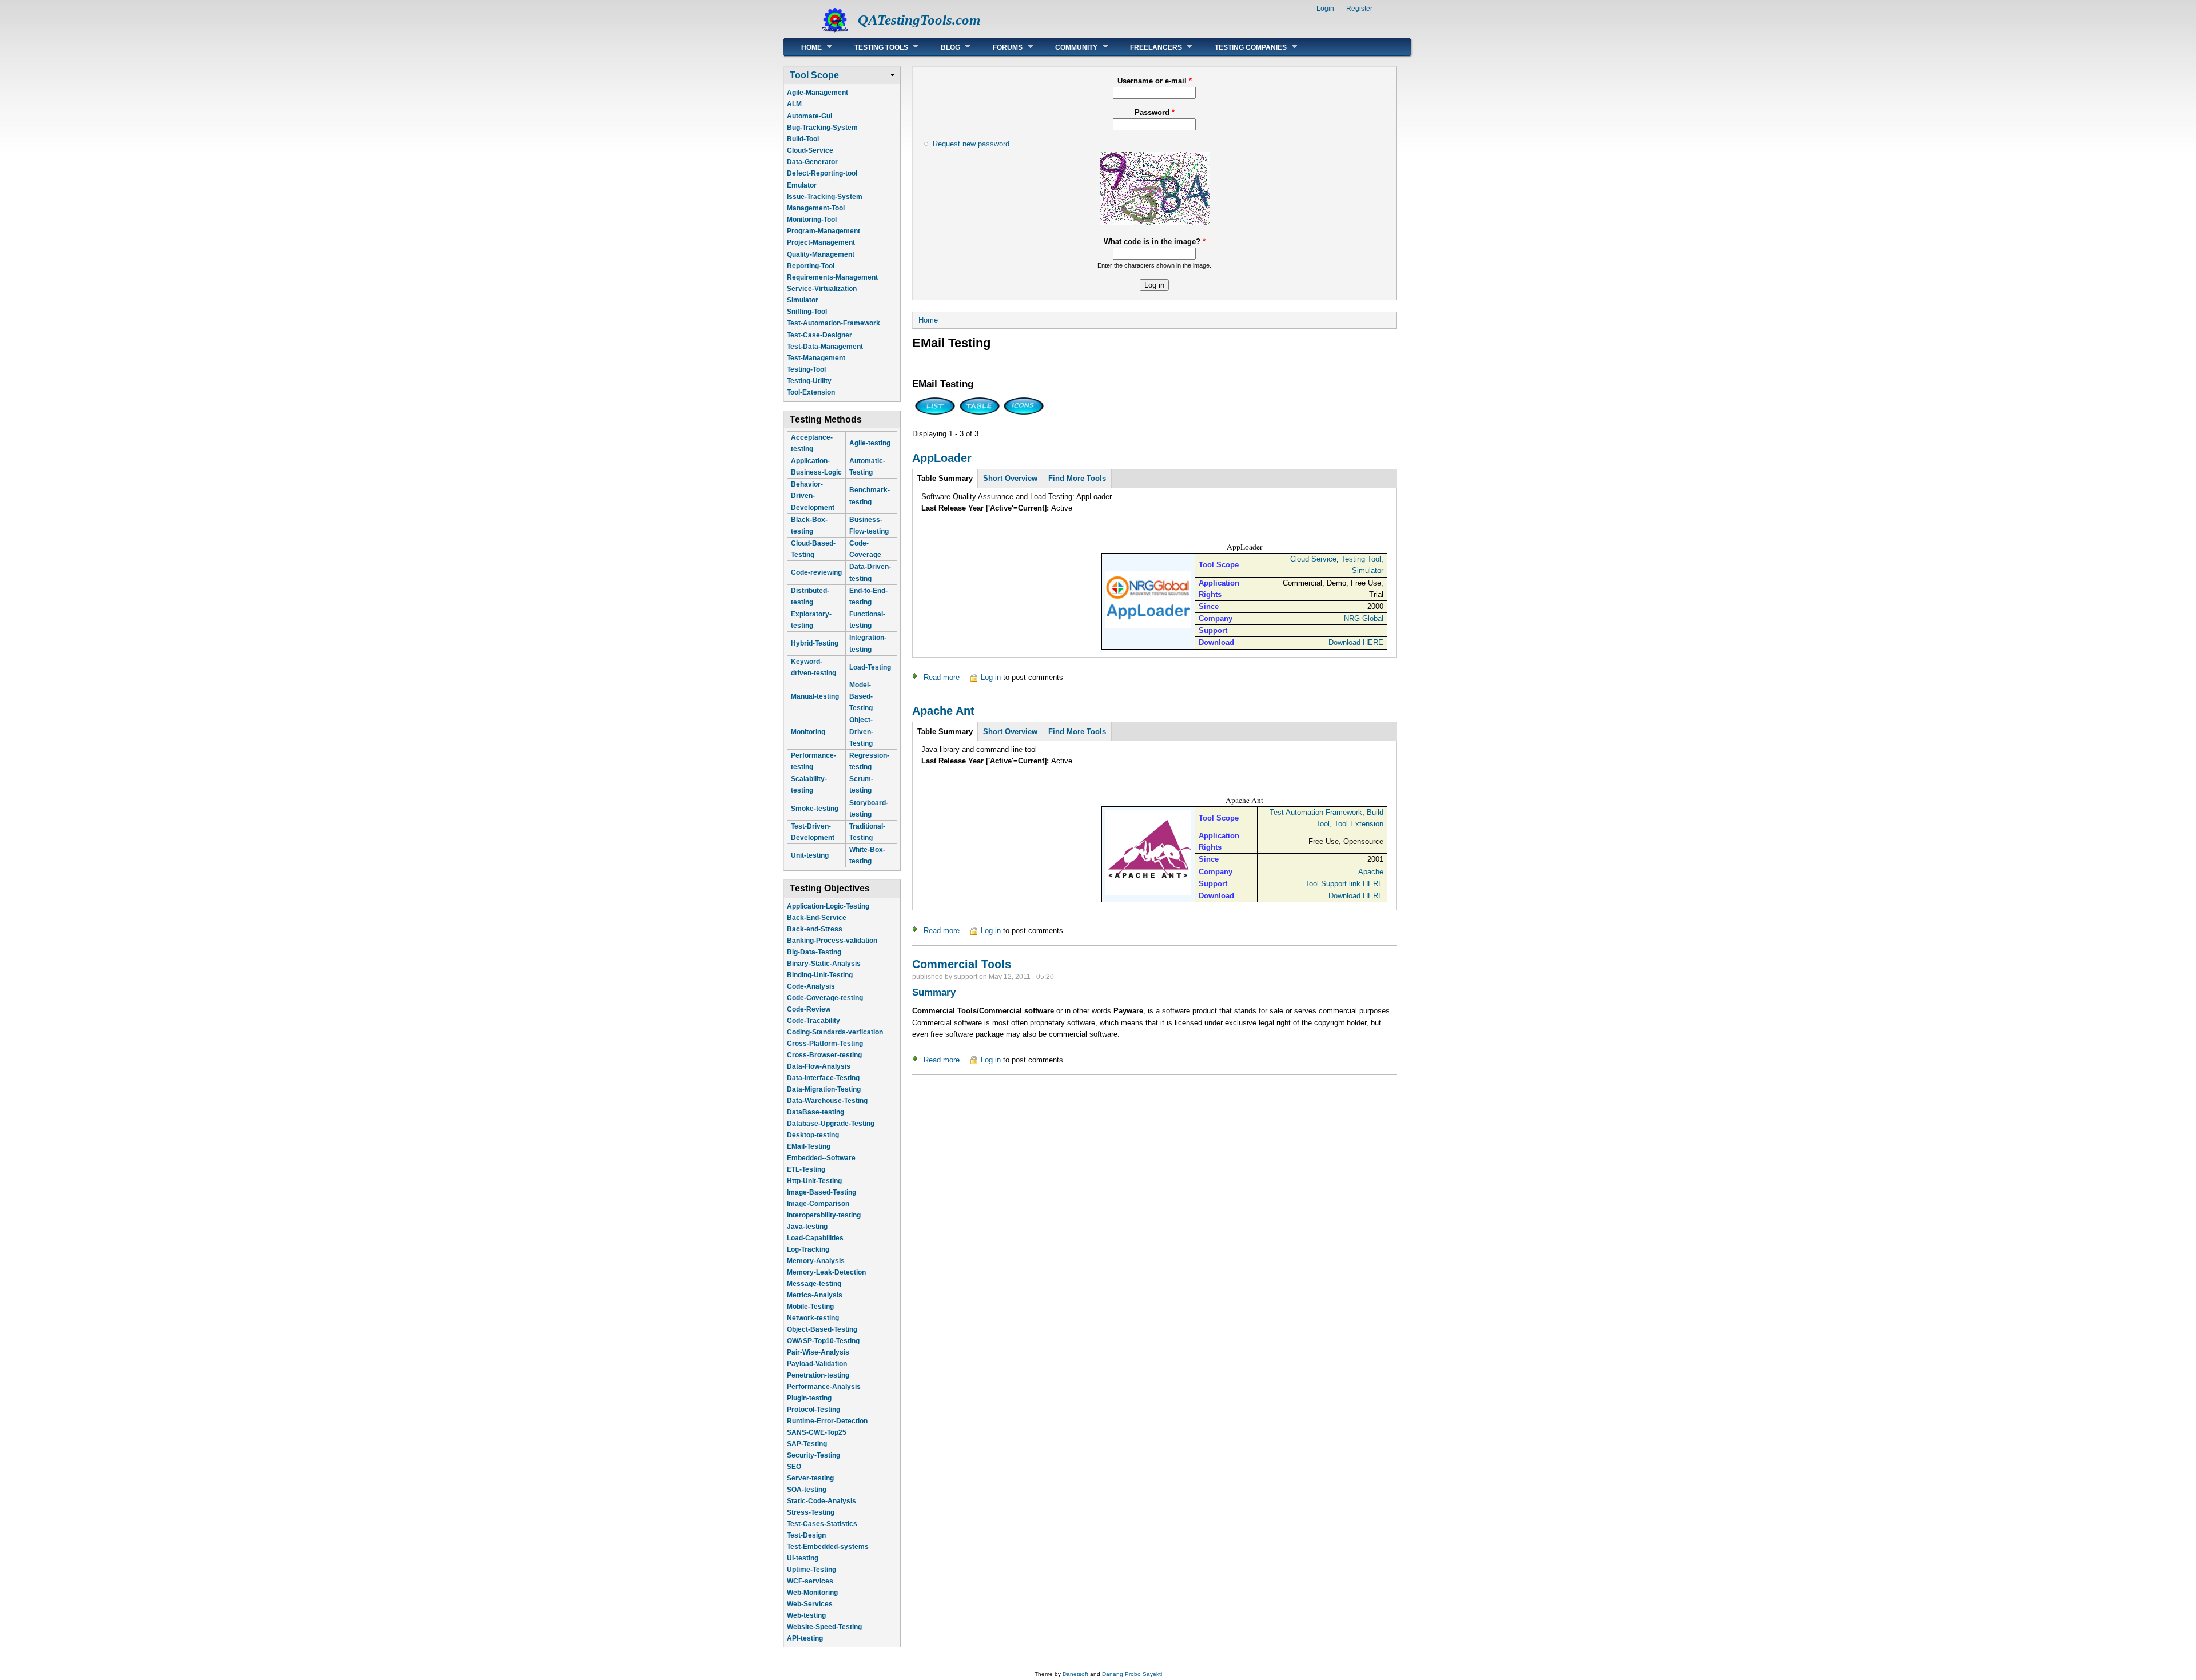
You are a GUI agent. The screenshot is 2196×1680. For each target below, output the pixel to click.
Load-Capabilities (815, 1230)
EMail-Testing (809, 1138)
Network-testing (813, 1310)
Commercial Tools (962, 964)
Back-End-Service (817, 910)
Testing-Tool (806, 369)
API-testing (805, 1630)
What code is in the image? (1155, 242)
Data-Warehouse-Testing (827, 1093)
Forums (999, 47)
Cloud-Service (810, 150)
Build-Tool (803, 139)
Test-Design (806, 1527)
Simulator (803, 300)
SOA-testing (807, 1482)
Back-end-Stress (815, 921)
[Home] (835, 32)
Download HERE (1356, 642)
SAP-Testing (807, 1436)
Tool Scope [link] (814, 75)
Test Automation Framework (1316, 812)
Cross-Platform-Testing (825, 1036)
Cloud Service (1313, 559)
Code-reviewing (816, 572)
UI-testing (803, 1550)
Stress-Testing (811, 1504)
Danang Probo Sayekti (1132, 1674)
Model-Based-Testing (861, 696)
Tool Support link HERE (1344, 884)
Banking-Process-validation (832, 933)
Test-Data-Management (825, 347)
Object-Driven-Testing (861, 731)
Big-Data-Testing (814, 944)
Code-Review (809, 1001)
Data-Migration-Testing (824, 1081)
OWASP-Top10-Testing (823, 1333)
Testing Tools (873, 47)
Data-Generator (812, 162)
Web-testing (806, 1607)
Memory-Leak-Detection (826, 1264)
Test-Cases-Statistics (822, 1516)
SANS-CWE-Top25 (817, 1424)
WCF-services (810, 1573)
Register (1359, 9)
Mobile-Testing (810, 1299)
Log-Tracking (808, 1241)
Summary (934, 992)
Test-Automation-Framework (834, 323)
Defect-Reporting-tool (822, 173)
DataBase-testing (815, 1104)
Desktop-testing (813, 1127)
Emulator (802, 185)
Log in (991, 677)
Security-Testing (813, 1447)
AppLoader (942, 458)
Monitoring (808, 732)
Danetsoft (1075, 1674)
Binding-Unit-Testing (820, 967)
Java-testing (807, 1219)
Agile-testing (870, 443)
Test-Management (816, 358)
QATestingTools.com (919, 20)
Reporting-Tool (811, 266)
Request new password (971, 144)
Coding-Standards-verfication (835, 1024)
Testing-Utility (809, 381)
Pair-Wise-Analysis (818, 1344)
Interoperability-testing (824, 1207)
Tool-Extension (811, 392)
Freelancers (1147, 47)
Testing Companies (1242, 47)
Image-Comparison (818, 1196)
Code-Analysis (811, 978)
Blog (942, 47)
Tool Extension (1359, 824)
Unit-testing (810, 855)
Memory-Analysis (816, 1253)
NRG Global (1364, 618)
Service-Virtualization (822, 289)
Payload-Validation (817, 1356)
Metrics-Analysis (815, 1287)
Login (1325, 9)
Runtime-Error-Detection (827, 1413)
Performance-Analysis (824, 1379)
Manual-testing (815, 696)
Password (1155, 112)
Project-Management (821, 242)
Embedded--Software (821, 1150)
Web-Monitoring (812, 1585)
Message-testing (814, 1276)
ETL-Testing (806, 1161)
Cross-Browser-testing (824, 1047)
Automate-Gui (809, 116)
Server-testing (810, 1470)
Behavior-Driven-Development (813, 496)
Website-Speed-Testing (824, 1619)
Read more (942, 677)
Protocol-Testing (813, 1402)
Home (803, 47)
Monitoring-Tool (812, 220)
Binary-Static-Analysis (824, 956)
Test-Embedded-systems (828, 1539)
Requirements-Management (832, 277)
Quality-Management (821, 254)
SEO (794, 1459)
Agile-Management (817, 93)
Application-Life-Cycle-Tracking (838, 1642)
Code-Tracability (813, 1013)
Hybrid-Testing (815, 643)
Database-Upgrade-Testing (831, 1116)
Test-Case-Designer (819, 335)
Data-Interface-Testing (823, 1070)
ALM (794, 104)
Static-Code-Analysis (821, 1493)
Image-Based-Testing (821, 1184)
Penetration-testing (818, 1367)
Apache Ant (943, 711)
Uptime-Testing (811, 1562)
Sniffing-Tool (807, 312)
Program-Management (823, 231)
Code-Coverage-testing (825, 990)
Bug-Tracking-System (822, 128)
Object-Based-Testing (822, 1321)
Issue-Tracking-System (825, 197)
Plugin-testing (809, 1390)
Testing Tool (1361, 559)
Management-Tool (816, 208)
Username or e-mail (1155, 81)
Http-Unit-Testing (814, 1173)
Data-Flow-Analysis (819, 1058)
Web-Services (810, 1596)
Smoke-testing (815, 809)
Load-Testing (870, 667)
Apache (1371, 872)
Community (1068, 47)
